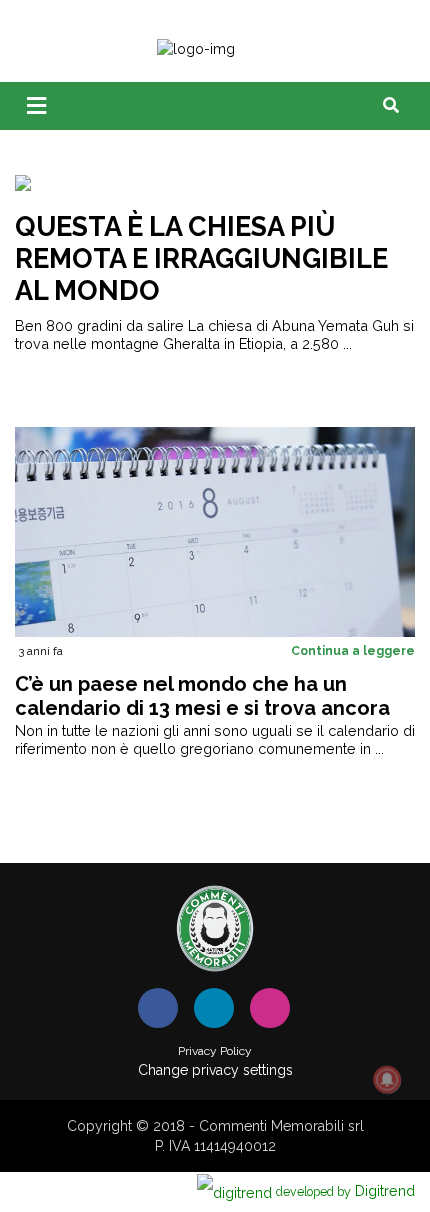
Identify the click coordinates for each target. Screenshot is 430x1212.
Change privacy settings (215, 1070)
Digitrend (345, 1190)
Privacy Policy (215, 1051)
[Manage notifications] (387, 1080)
